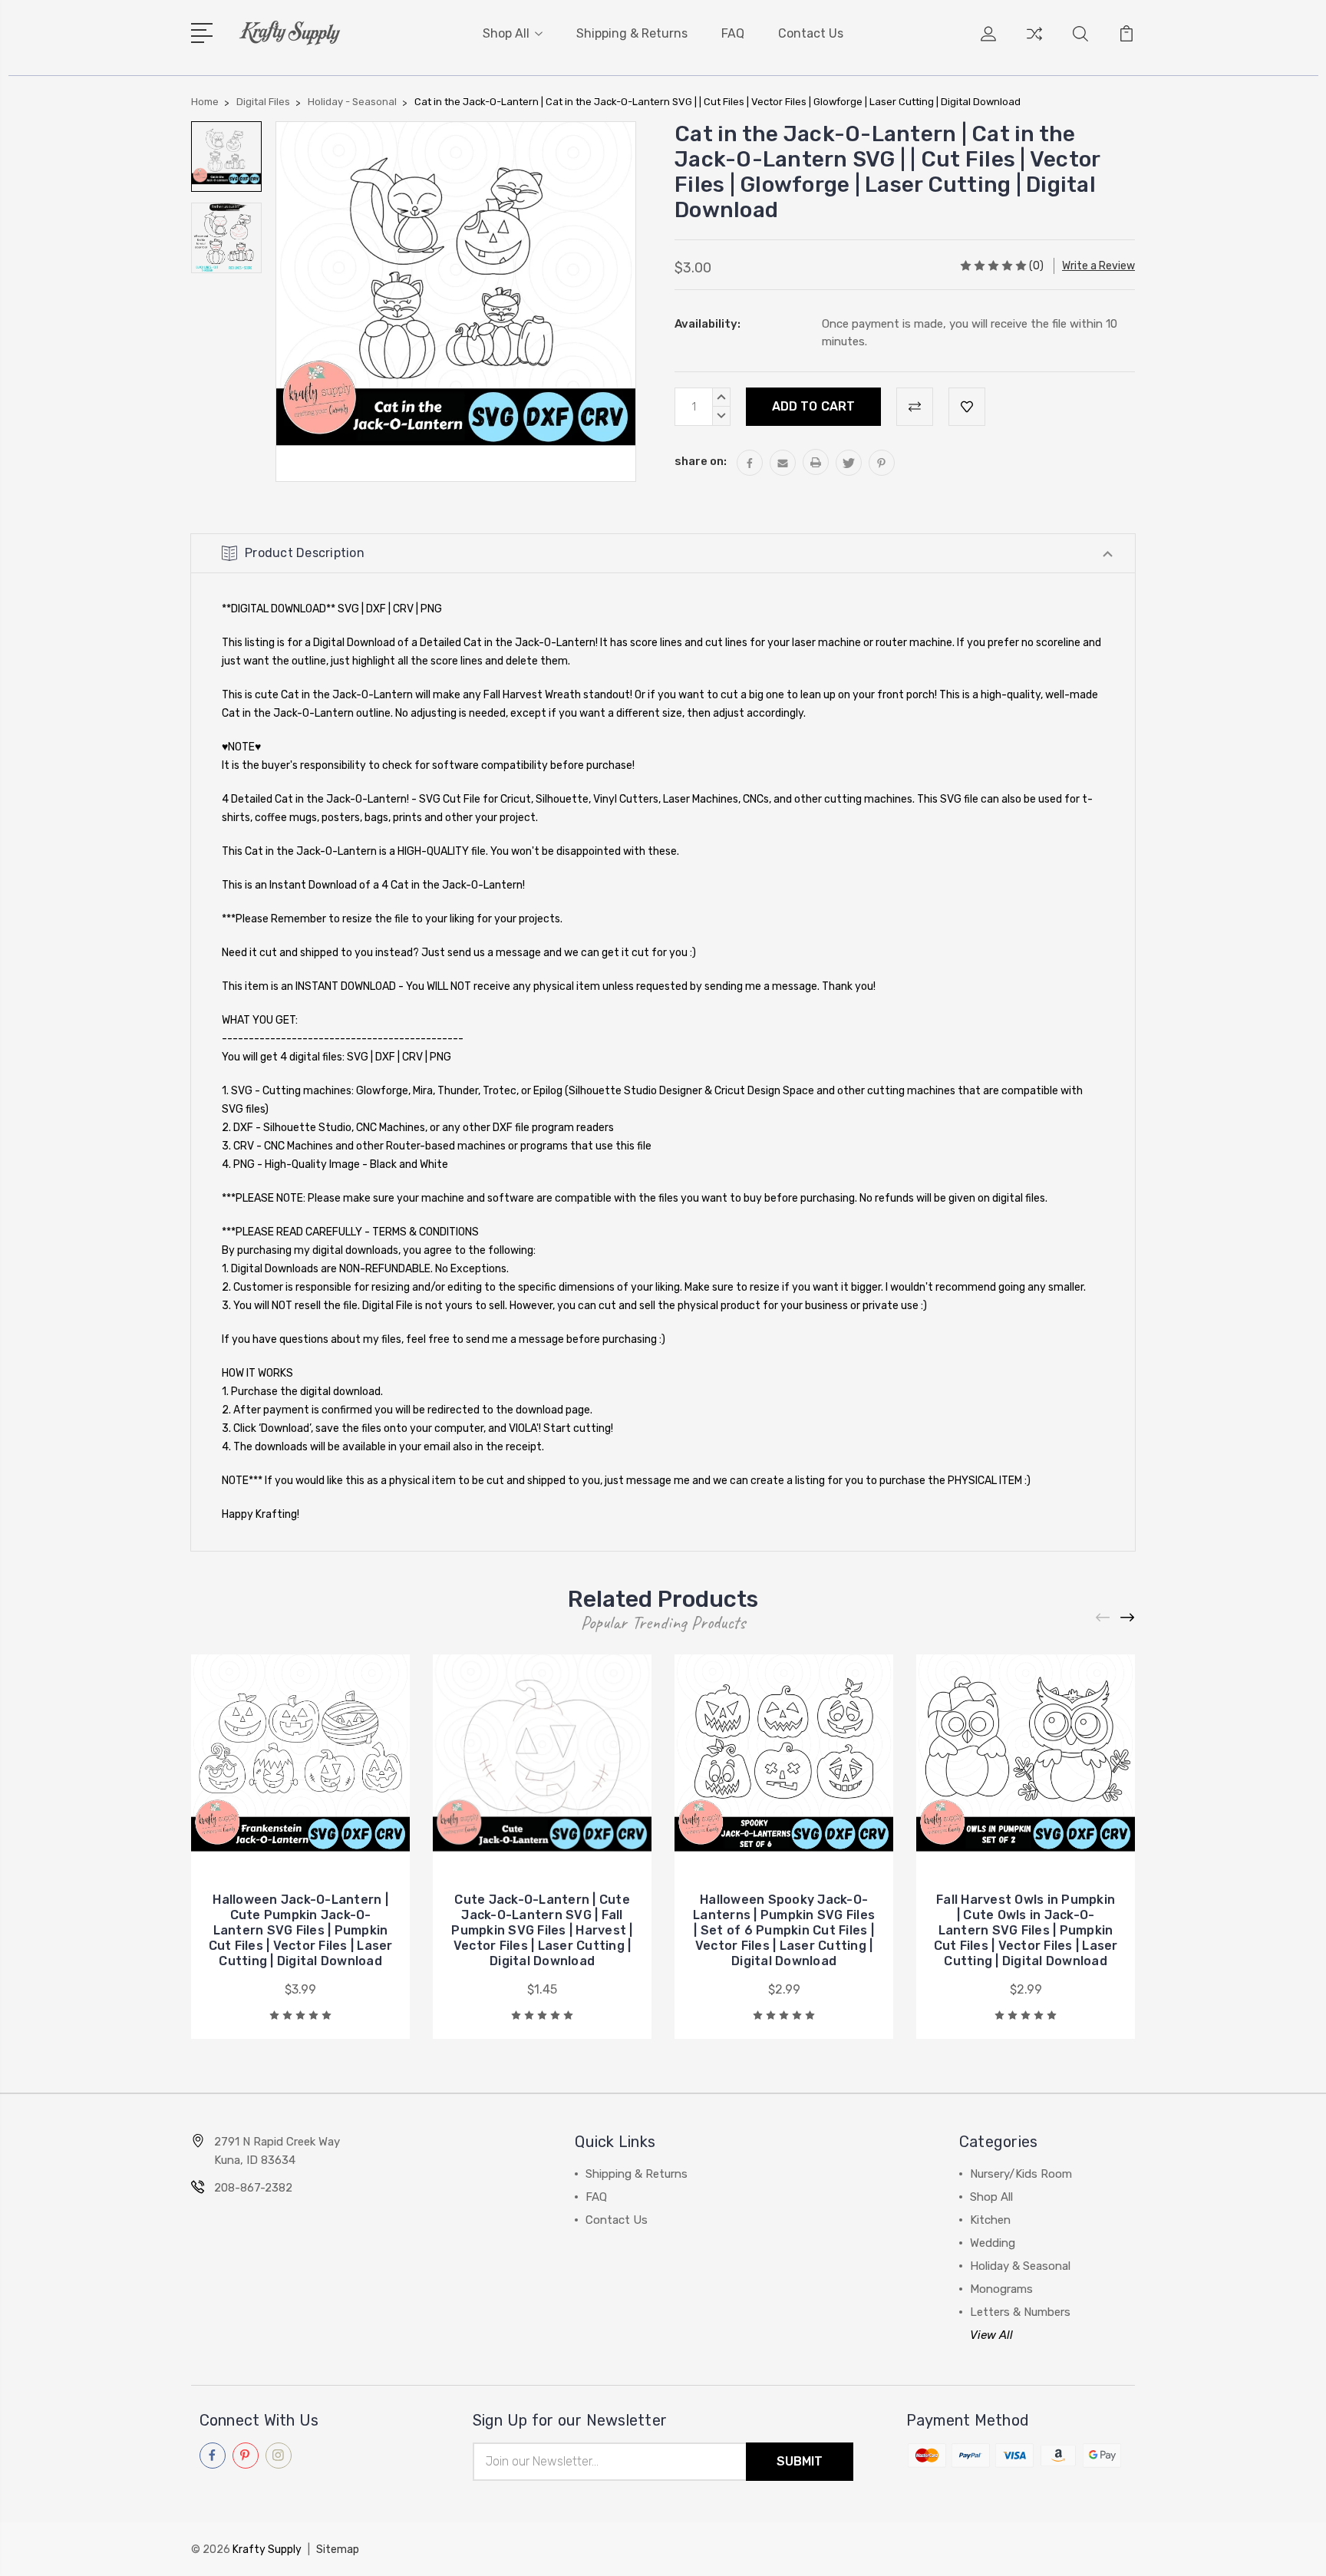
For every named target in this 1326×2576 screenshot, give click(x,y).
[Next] (1128, 1618)
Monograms (1001, 2289)
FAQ (733, 33)
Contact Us (811, 33)
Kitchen (990, 2220)
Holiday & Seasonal (1020, 2266)
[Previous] (1103, 1618)
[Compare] (1034, 43)
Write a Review (1098, 266)
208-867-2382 (253, 2188)
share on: (701, 461)
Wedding (993, 2243)
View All (991, 2335)
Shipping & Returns (632, 33)
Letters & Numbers (1020, 2312)
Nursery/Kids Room (1021, 2174)
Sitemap (338, 2550)
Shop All (506, 33)
